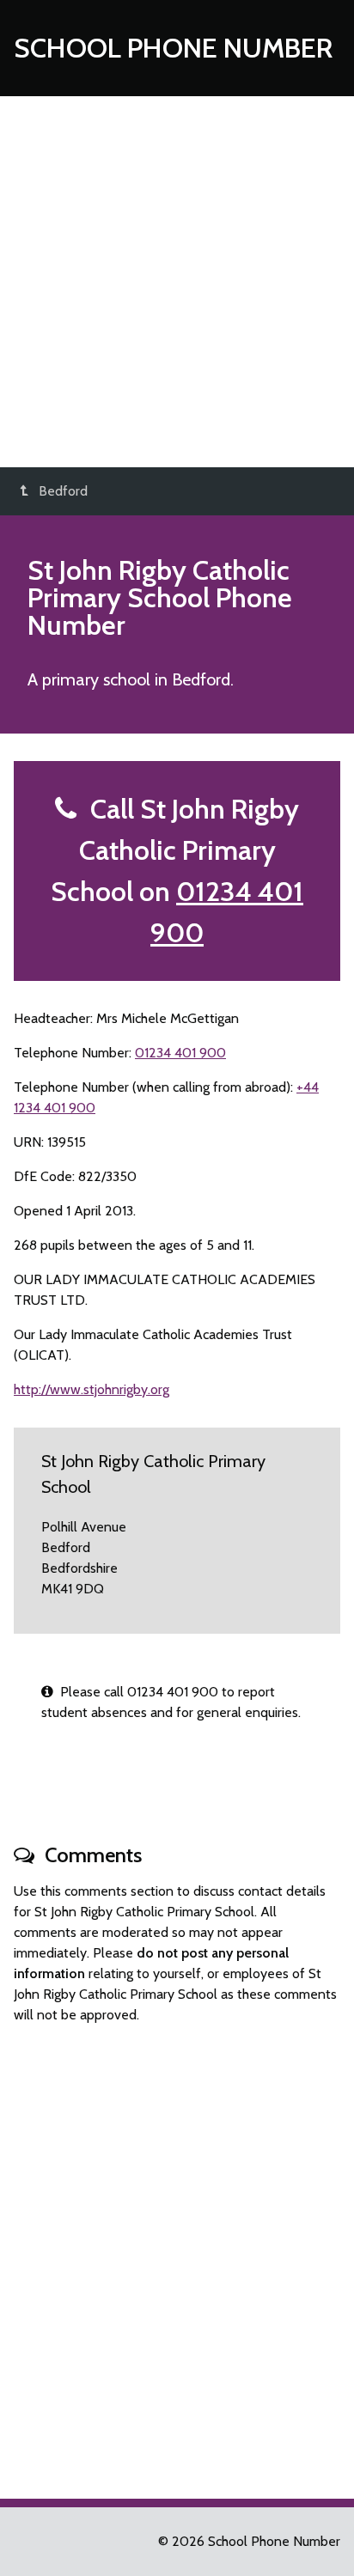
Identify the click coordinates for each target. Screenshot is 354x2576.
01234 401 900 (180, 1053)
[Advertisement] (177, 282)
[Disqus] (177, 2254)
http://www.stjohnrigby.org (92, 1389)
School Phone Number (173, 48)
